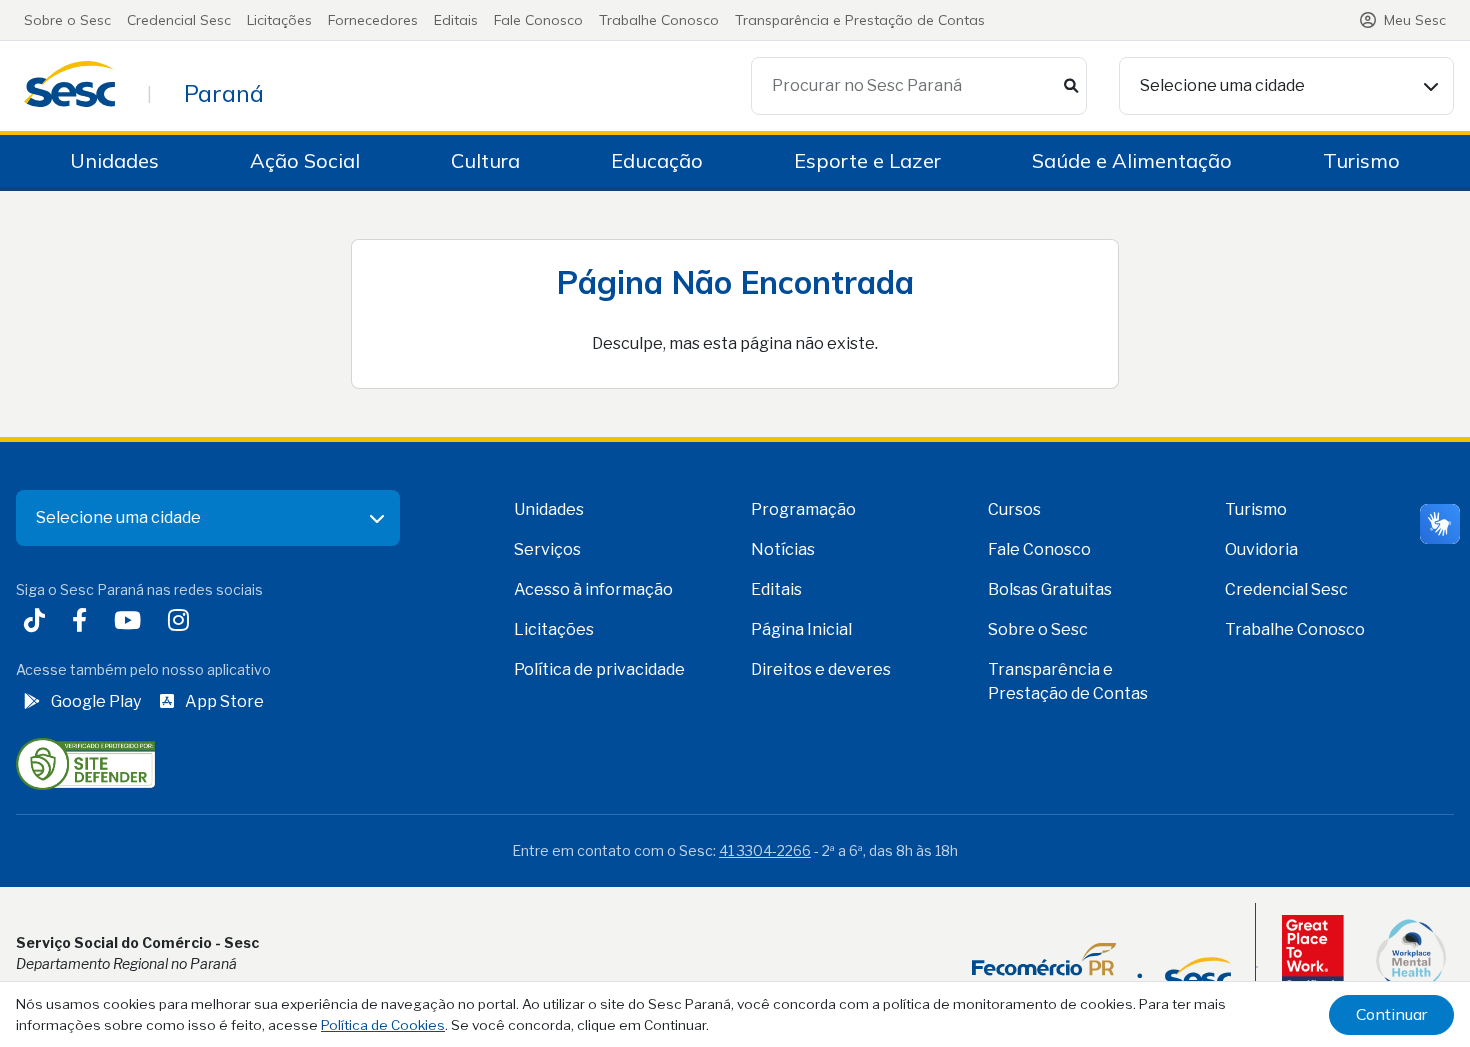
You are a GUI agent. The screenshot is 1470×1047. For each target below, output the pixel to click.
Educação (657, 160)
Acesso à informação (593, 589)
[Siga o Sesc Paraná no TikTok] (38, 622)
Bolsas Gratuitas (1050, 589)
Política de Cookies (383, 1025)
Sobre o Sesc (67, 20)
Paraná (224, 93)
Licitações (279, 20)
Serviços (547, 549)
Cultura (485, 160)
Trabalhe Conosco (659, 20)
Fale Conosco (538, 20)
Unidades (114, 160)
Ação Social (305, 160)
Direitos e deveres (821, 669)
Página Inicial (801, 629)
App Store (224, 701)
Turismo (1361, 160)
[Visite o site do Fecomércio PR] (1101, 967)
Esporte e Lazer (867, 160)
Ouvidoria (1261, 549)
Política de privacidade (599, 669)
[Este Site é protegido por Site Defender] (85, 762)
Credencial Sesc (179, 20)
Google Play (96, 701)
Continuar (1391, 1014)
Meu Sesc (1415, 20)
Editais (456, 20)
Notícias (783, 549)
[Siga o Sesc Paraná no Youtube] (131, 622)
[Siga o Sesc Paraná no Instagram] (182, 622)
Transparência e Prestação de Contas (860, 20)
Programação (803, 509)
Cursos (1014, 509)
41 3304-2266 (765, 850)
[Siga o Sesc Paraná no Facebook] (83, 622)
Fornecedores (373, 20)
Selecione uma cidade (1222, 85)
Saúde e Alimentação (1132, 160)
